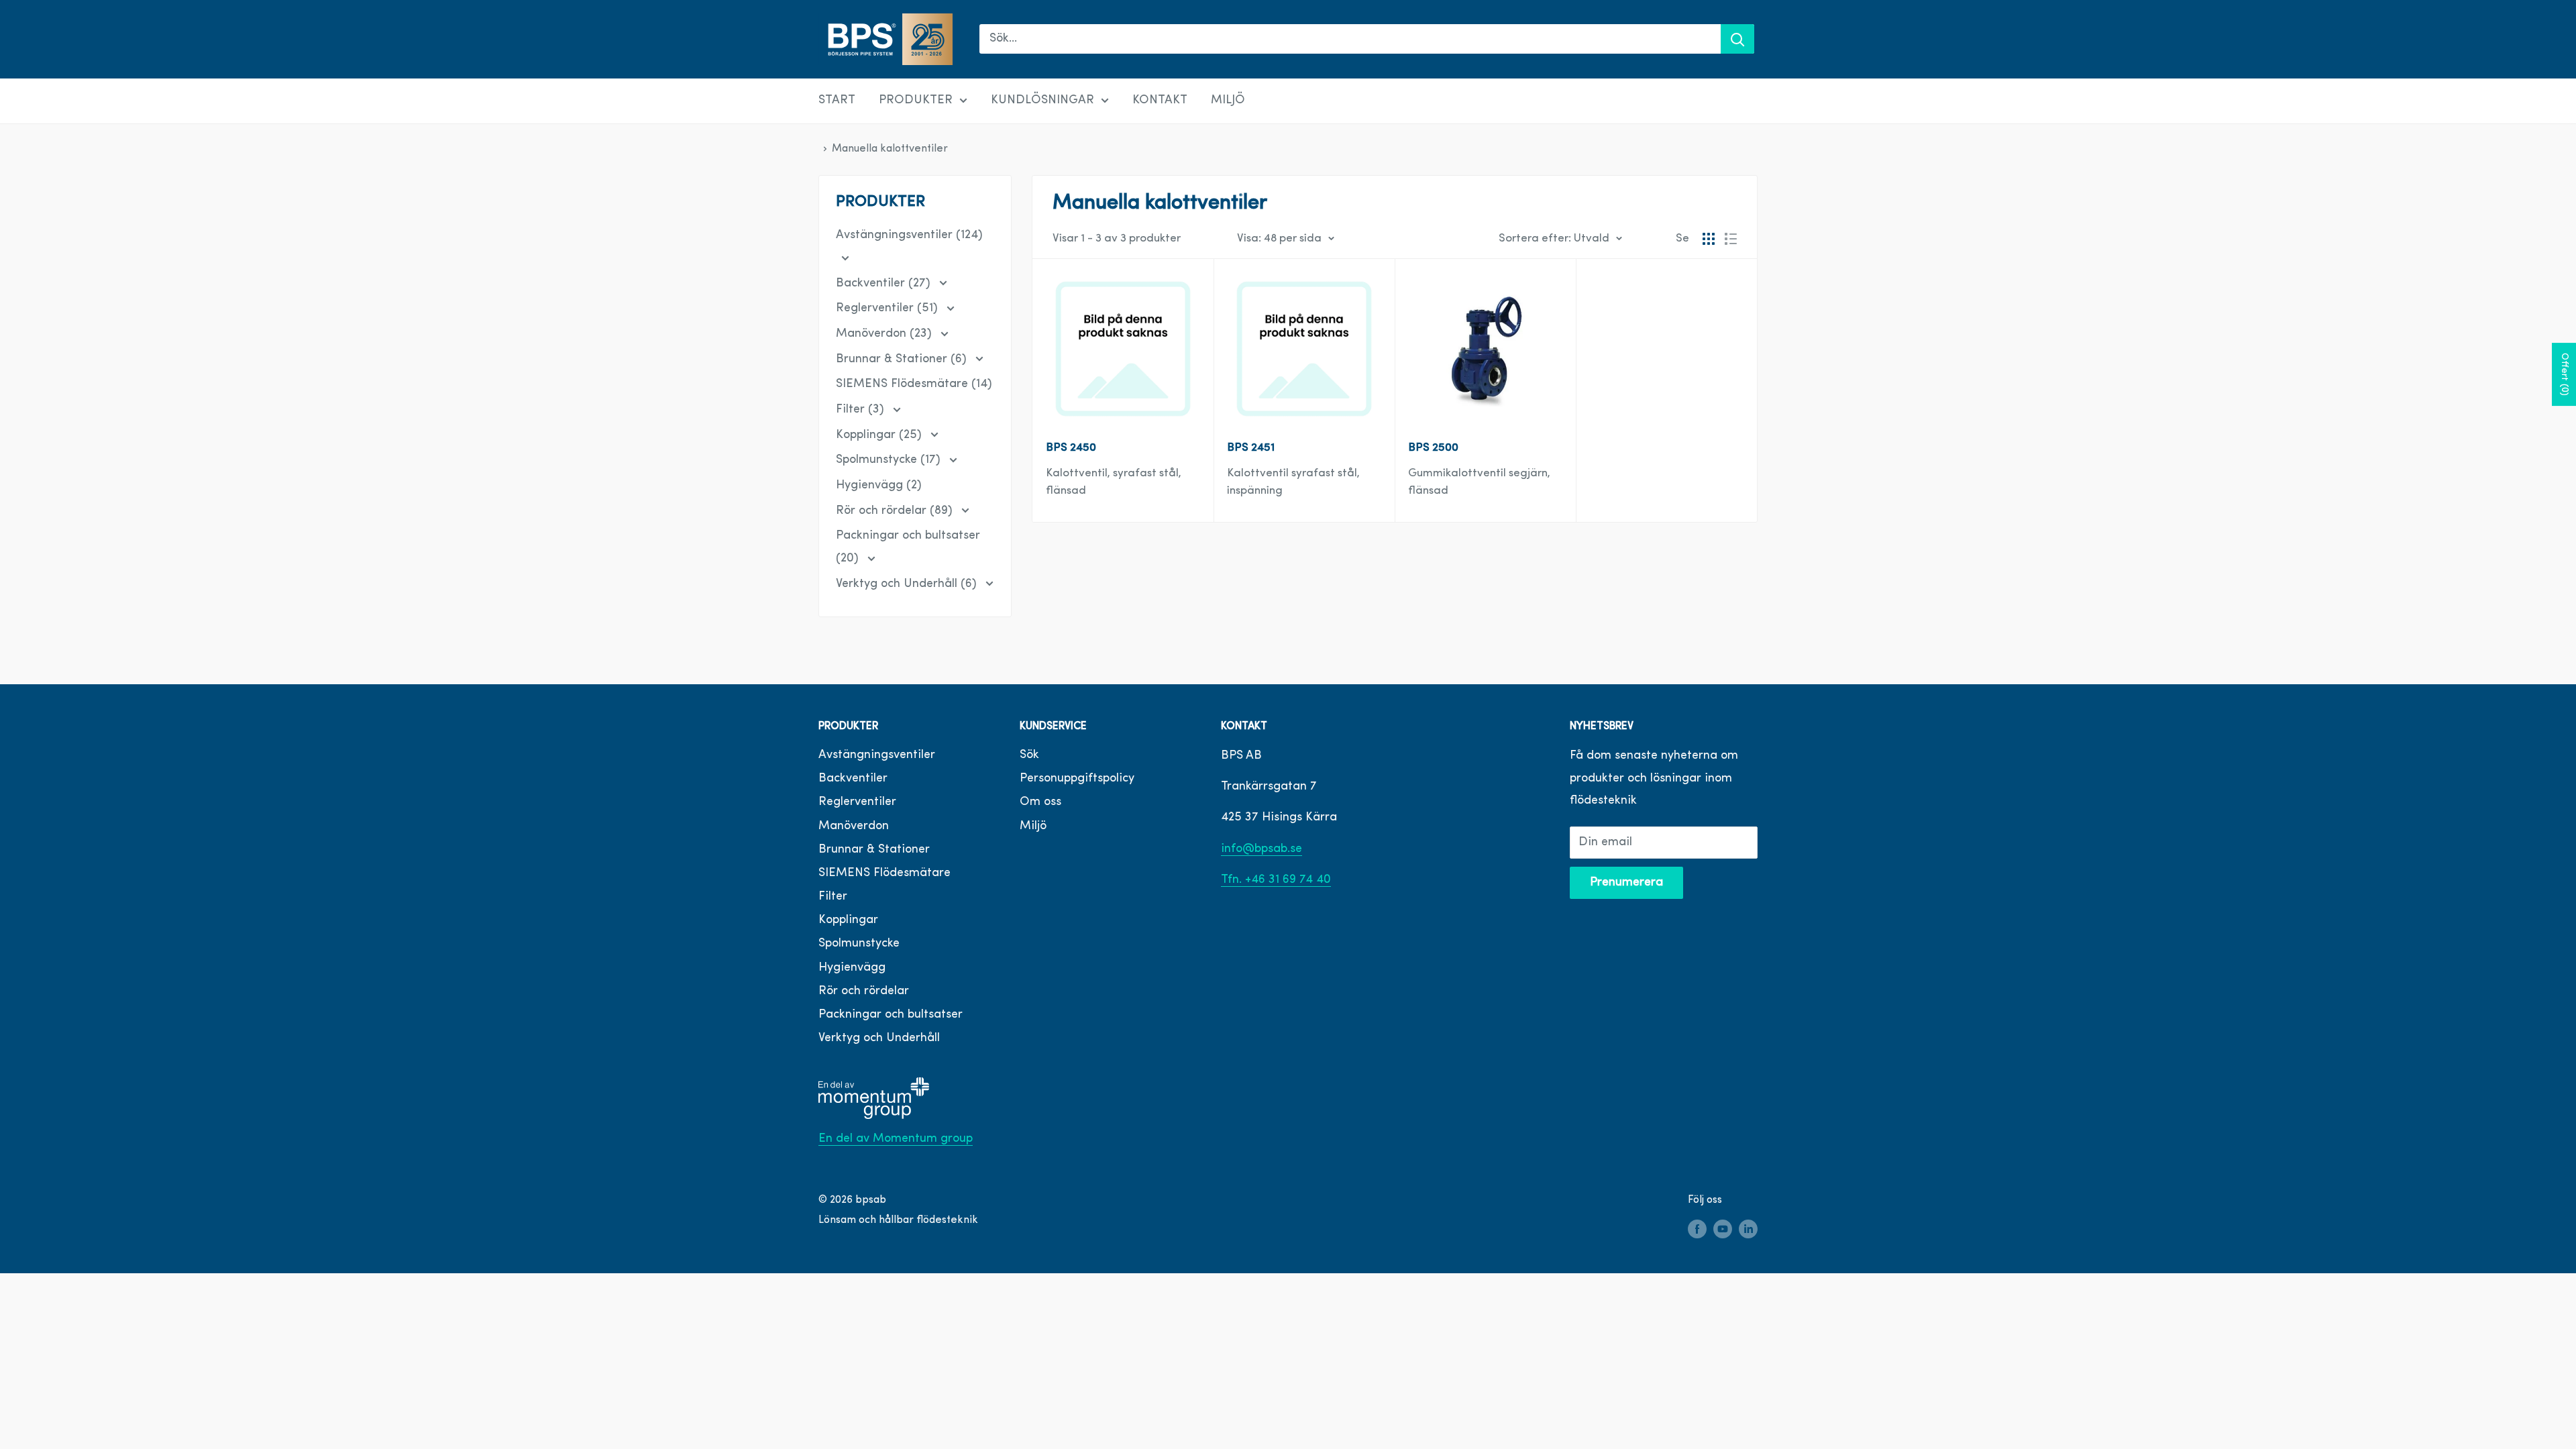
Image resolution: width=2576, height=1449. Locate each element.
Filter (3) (862, 410)
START (837, 101)
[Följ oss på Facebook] (1697, 1230)
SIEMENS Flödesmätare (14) (914, 384)
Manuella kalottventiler (890, 149)
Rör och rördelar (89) (896, 511)
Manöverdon (854, 826)
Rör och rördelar (864, 991)
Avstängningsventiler (877, 755)
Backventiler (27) (885, 284)
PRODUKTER (916, 101)
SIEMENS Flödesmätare (884, 873)
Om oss (1040, 802)
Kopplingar (848, 920)
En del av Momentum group (896, 1139)
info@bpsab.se (1262, 849)
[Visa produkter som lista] (1731, 239)
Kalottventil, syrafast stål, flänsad (1114, 482)
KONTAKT (1160, 101)
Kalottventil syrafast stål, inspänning (1293, 482)
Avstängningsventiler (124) (909, 235)
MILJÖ (1228, 101)
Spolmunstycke (859, 944)
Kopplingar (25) (880, 435)
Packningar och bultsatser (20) (908, 547)
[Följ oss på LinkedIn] (1748, 1230)
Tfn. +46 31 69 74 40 (1276, 880)
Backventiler (853, 779)
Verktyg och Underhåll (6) (908, 584)
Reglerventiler (857, 802)
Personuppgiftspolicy (1077, 779)
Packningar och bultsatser (891, 1015)
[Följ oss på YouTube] (1723, 1230)
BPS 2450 (1071, 448)
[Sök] (1737, 39)
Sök (1029, 755)
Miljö (1033, 826)
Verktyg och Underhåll (879, 1038)
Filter (833, 897)
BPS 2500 (1433, 448)
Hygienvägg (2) (879, 486)
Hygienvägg (852, 968)
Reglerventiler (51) (889, 309)
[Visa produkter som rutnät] (1709, 239)
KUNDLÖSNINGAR (1042, 101)
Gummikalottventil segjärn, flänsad (1479, 482)
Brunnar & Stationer (874, 850)
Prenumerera (1626, 883)
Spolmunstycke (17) (890, 460)
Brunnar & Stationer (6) (903, 360)
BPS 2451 (1251, 448)
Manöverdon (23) (885, 334)
